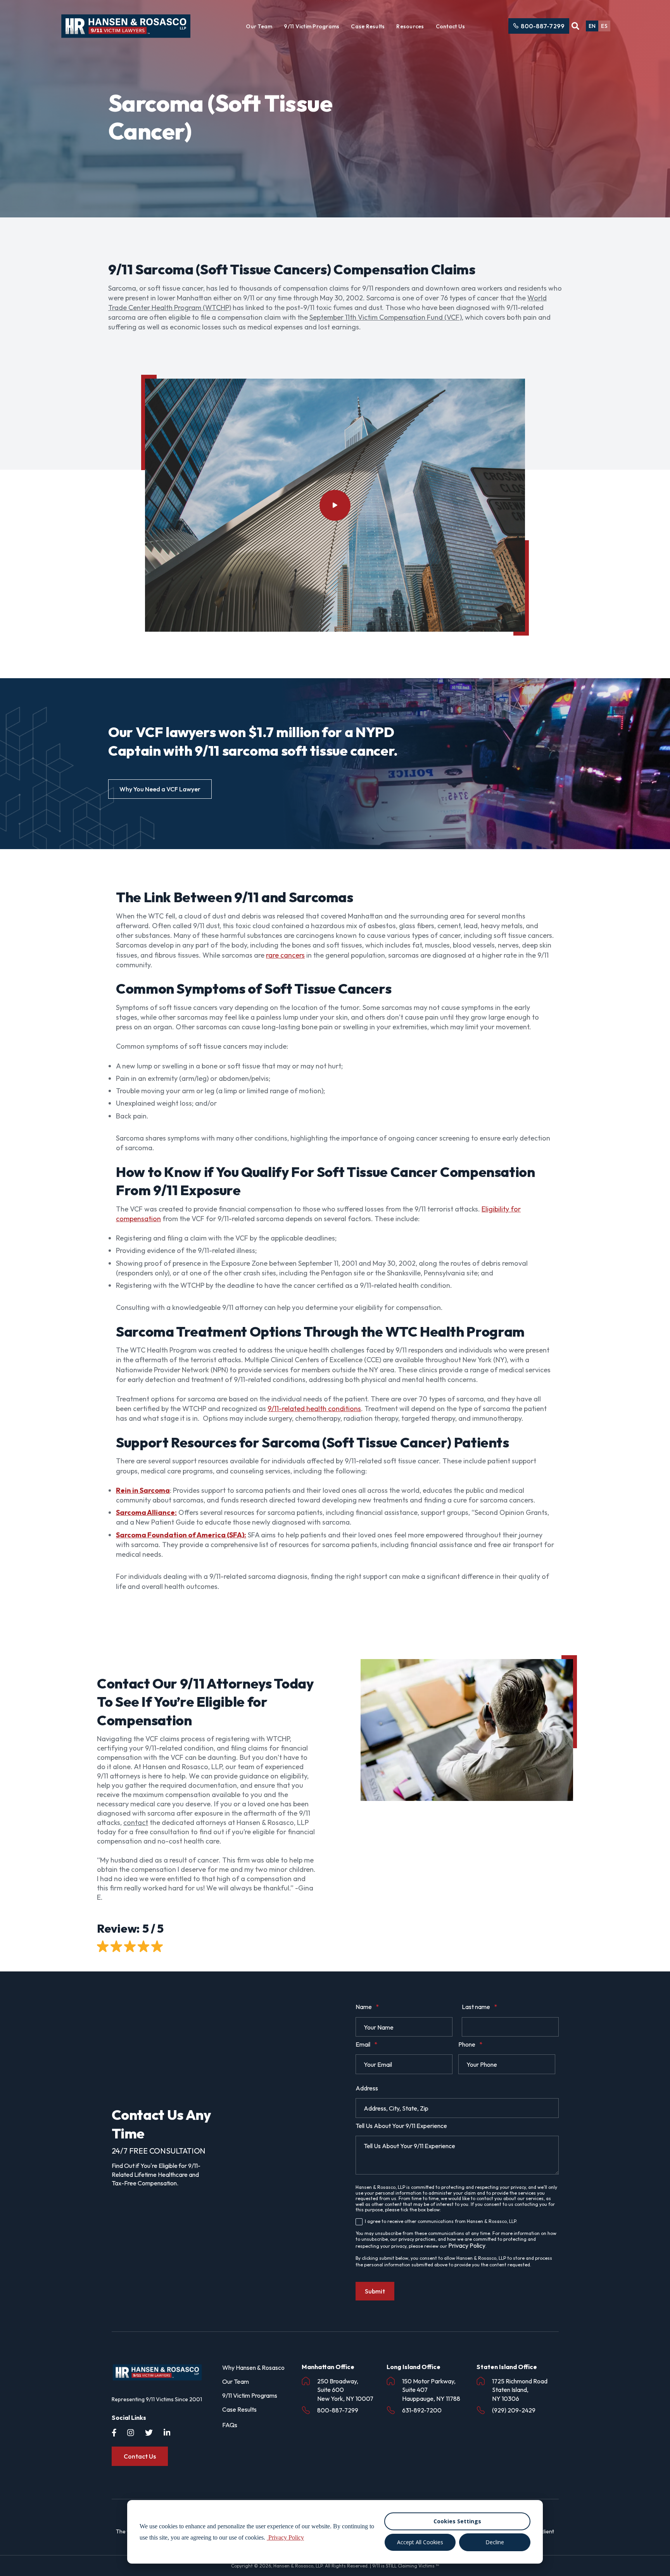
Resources (410, 26)
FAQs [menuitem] (230, 2425)
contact (136, 1822)
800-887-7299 (543, 26)
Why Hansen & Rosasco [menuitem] (253, 2368)
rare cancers (285, 955)
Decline (495, 2542)
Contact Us (451, 26)
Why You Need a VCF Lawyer (160, 789)
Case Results (368, 26)
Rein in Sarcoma (143, 1490)
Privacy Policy (467, 2245)
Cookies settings (457, 2521)
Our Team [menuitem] (236, 2381)
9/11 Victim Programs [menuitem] (250, 2395)
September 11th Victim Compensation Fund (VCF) (386, 317)
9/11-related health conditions (314, 1409)
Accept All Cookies (420, 2542)
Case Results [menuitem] (239, 2409)
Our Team (259, 26)
